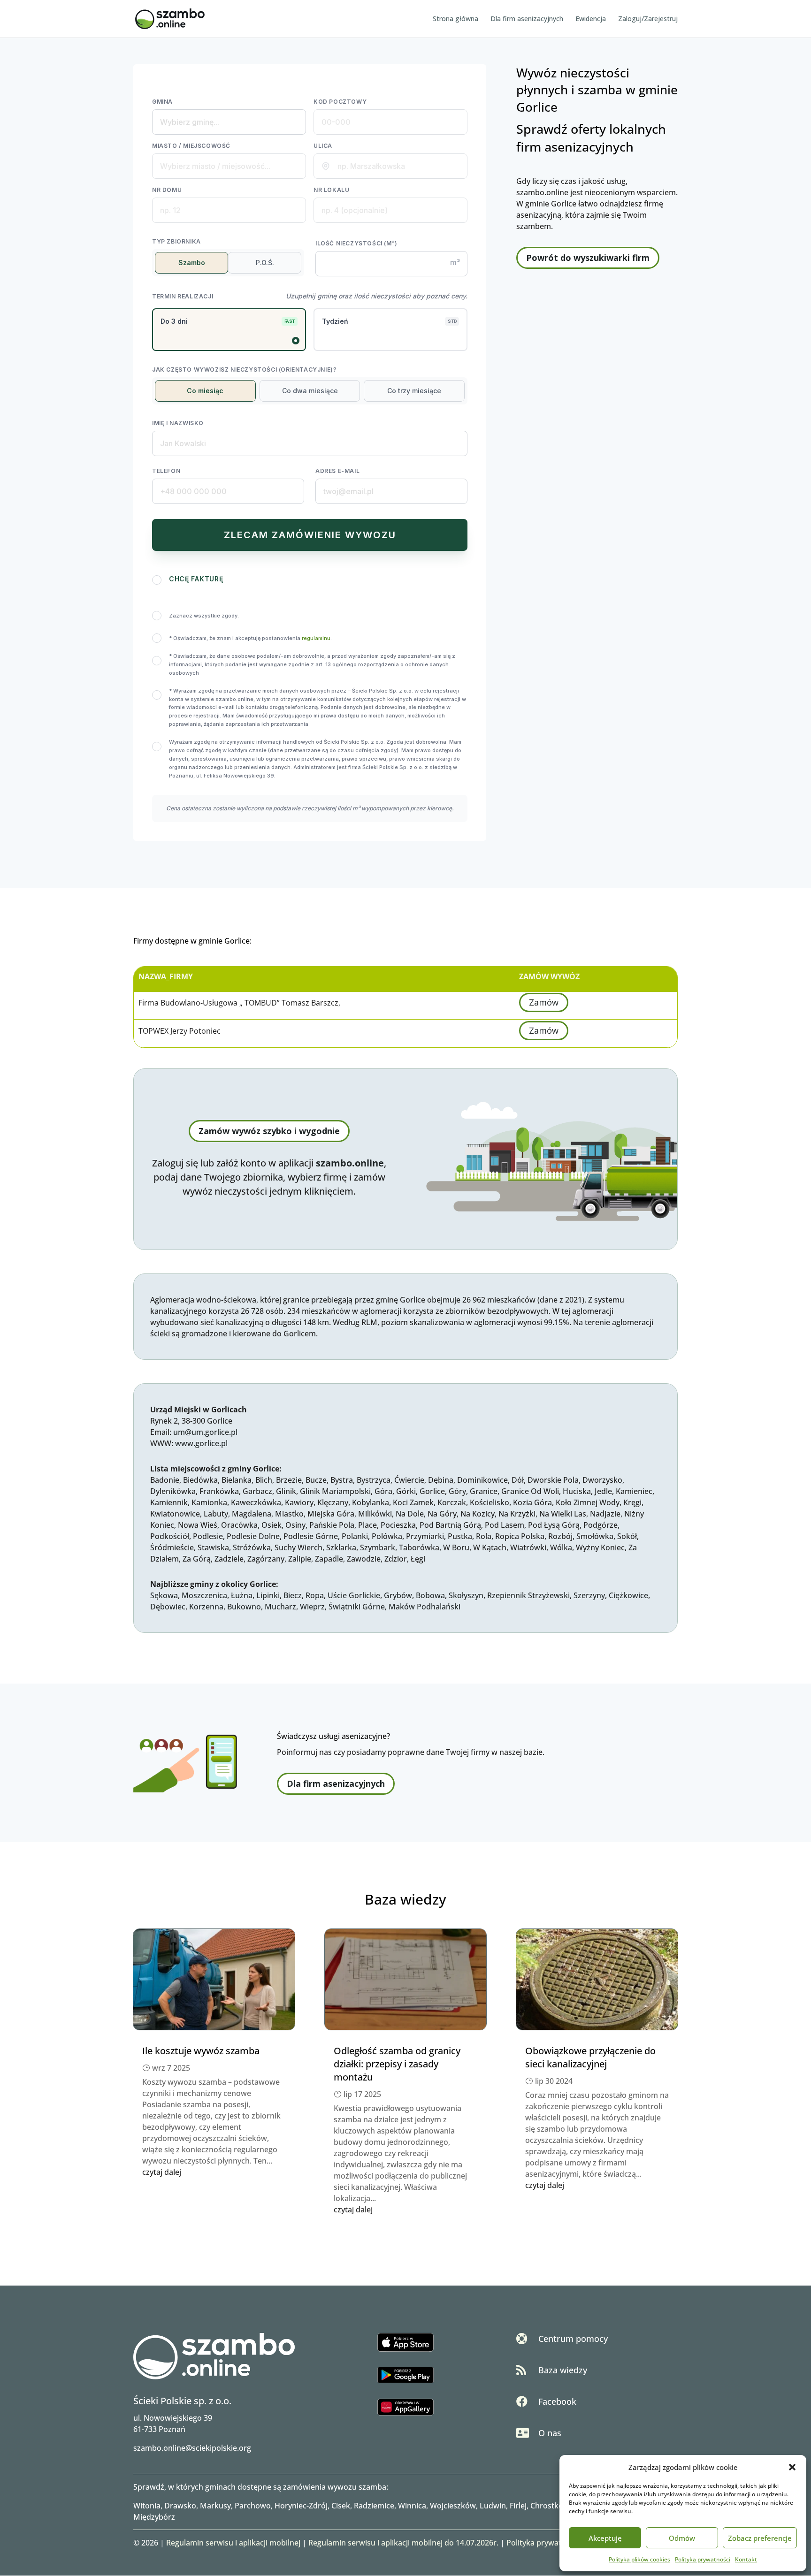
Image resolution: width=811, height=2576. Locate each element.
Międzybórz (154, 2517)
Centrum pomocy (573, 2339)
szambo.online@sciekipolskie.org (192, 2448)
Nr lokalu (331, 190)
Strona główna (455, 19)
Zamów (544, 1003)
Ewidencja (591, 19)
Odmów (682, 2538)
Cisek (341, 2506)
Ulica (323, 146)
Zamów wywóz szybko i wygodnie (269, 1131)
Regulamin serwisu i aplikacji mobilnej (233, 2543)
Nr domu (167, 190)
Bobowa (430, 1595)
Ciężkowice (628, 1595)
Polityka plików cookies (639, 2559)
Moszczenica (204, 1595)
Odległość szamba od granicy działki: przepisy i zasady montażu (397, 2064)
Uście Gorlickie (354, 1595)
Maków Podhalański (425, 1607)
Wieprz (312, 1607)
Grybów (398, 1595)
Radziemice (374, 2506)
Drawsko (180, 2506)
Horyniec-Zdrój (301, 2506)
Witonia (147, 2506)
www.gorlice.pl (201, 1443)
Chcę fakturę (196, 579)
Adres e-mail (337, 471)
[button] (792, 2467)
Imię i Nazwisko (178, 423)
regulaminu (316, 638)
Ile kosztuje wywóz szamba (201, 2051)
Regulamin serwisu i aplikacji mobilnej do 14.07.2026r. (403, 2543)
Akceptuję (605, 2538)
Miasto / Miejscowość (191, 146)
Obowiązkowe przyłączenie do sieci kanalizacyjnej (590, 2057)
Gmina (162, 102)
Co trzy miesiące (414, 391)
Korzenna (206, 1607)
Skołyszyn (466, 1595)
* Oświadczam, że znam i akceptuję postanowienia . (250, 638)
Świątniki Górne (357, 1607)
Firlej (518, 2506)
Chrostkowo (552, 2506)
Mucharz (280, 1607)
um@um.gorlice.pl (205, 1432)
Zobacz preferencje (760, 2538)
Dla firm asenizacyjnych (527, 19)
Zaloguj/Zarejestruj (648, 19)
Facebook (557, 2401)
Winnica (412, 2506)
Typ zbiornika (176, 241)
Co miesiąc (205, 391)
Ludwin (493, 2506)
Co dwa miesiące (310, 391)
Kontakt (746, 2559)
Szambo (192, 263)
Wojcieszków (453, 2506)
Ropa (315, 1595)
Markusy (215, 2506)
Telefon (166, 471)
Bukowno (244, 1607)
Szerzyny (589, 1595)
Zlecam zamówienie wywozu (310, 535)
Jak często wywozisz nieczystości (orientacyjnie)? (244, 370)
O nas (550, 2433)
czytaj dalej (162, 2172)
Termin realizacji (183, 296)
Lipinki (268, 1595)
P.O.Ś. (265, 263)
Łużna (242, 1595)
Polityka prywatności (703, 2559)
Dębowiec (168, 1607)
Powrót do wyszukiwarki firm (588, 258)
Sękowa (164, 1595)
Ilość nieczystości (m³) (356, 243)
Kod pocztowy (340, 102)
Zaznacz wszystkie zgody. (204, 616)
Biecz (293, 1595)
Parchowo (253, 2506)
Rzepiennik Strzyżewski (528, 1595)
